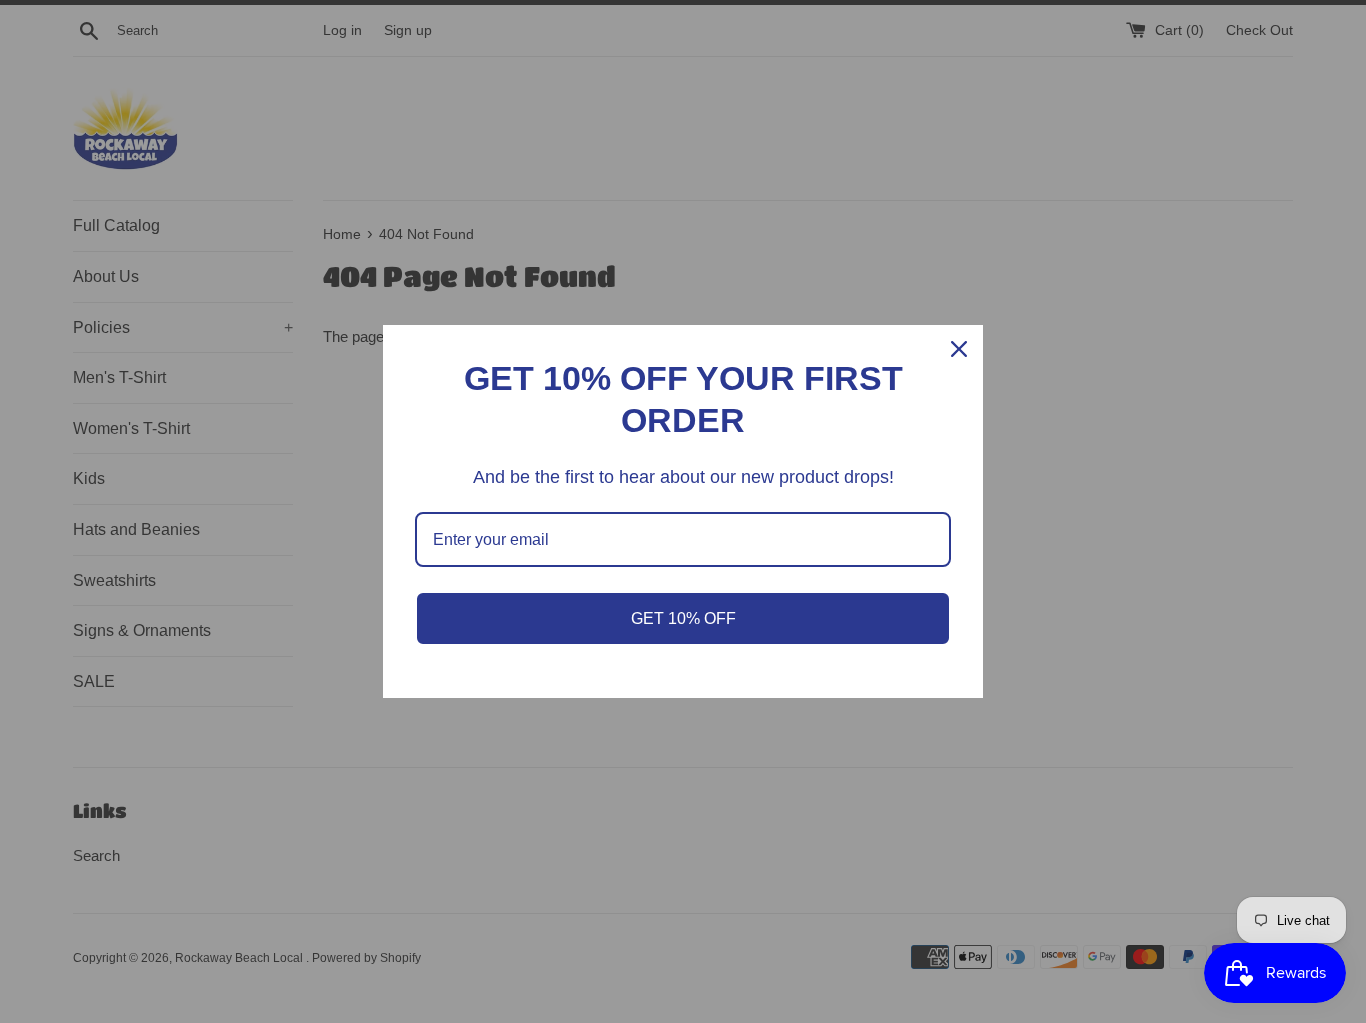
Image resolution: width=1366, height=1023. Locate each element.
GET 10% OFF (683, 618)
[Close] (959, 349)
